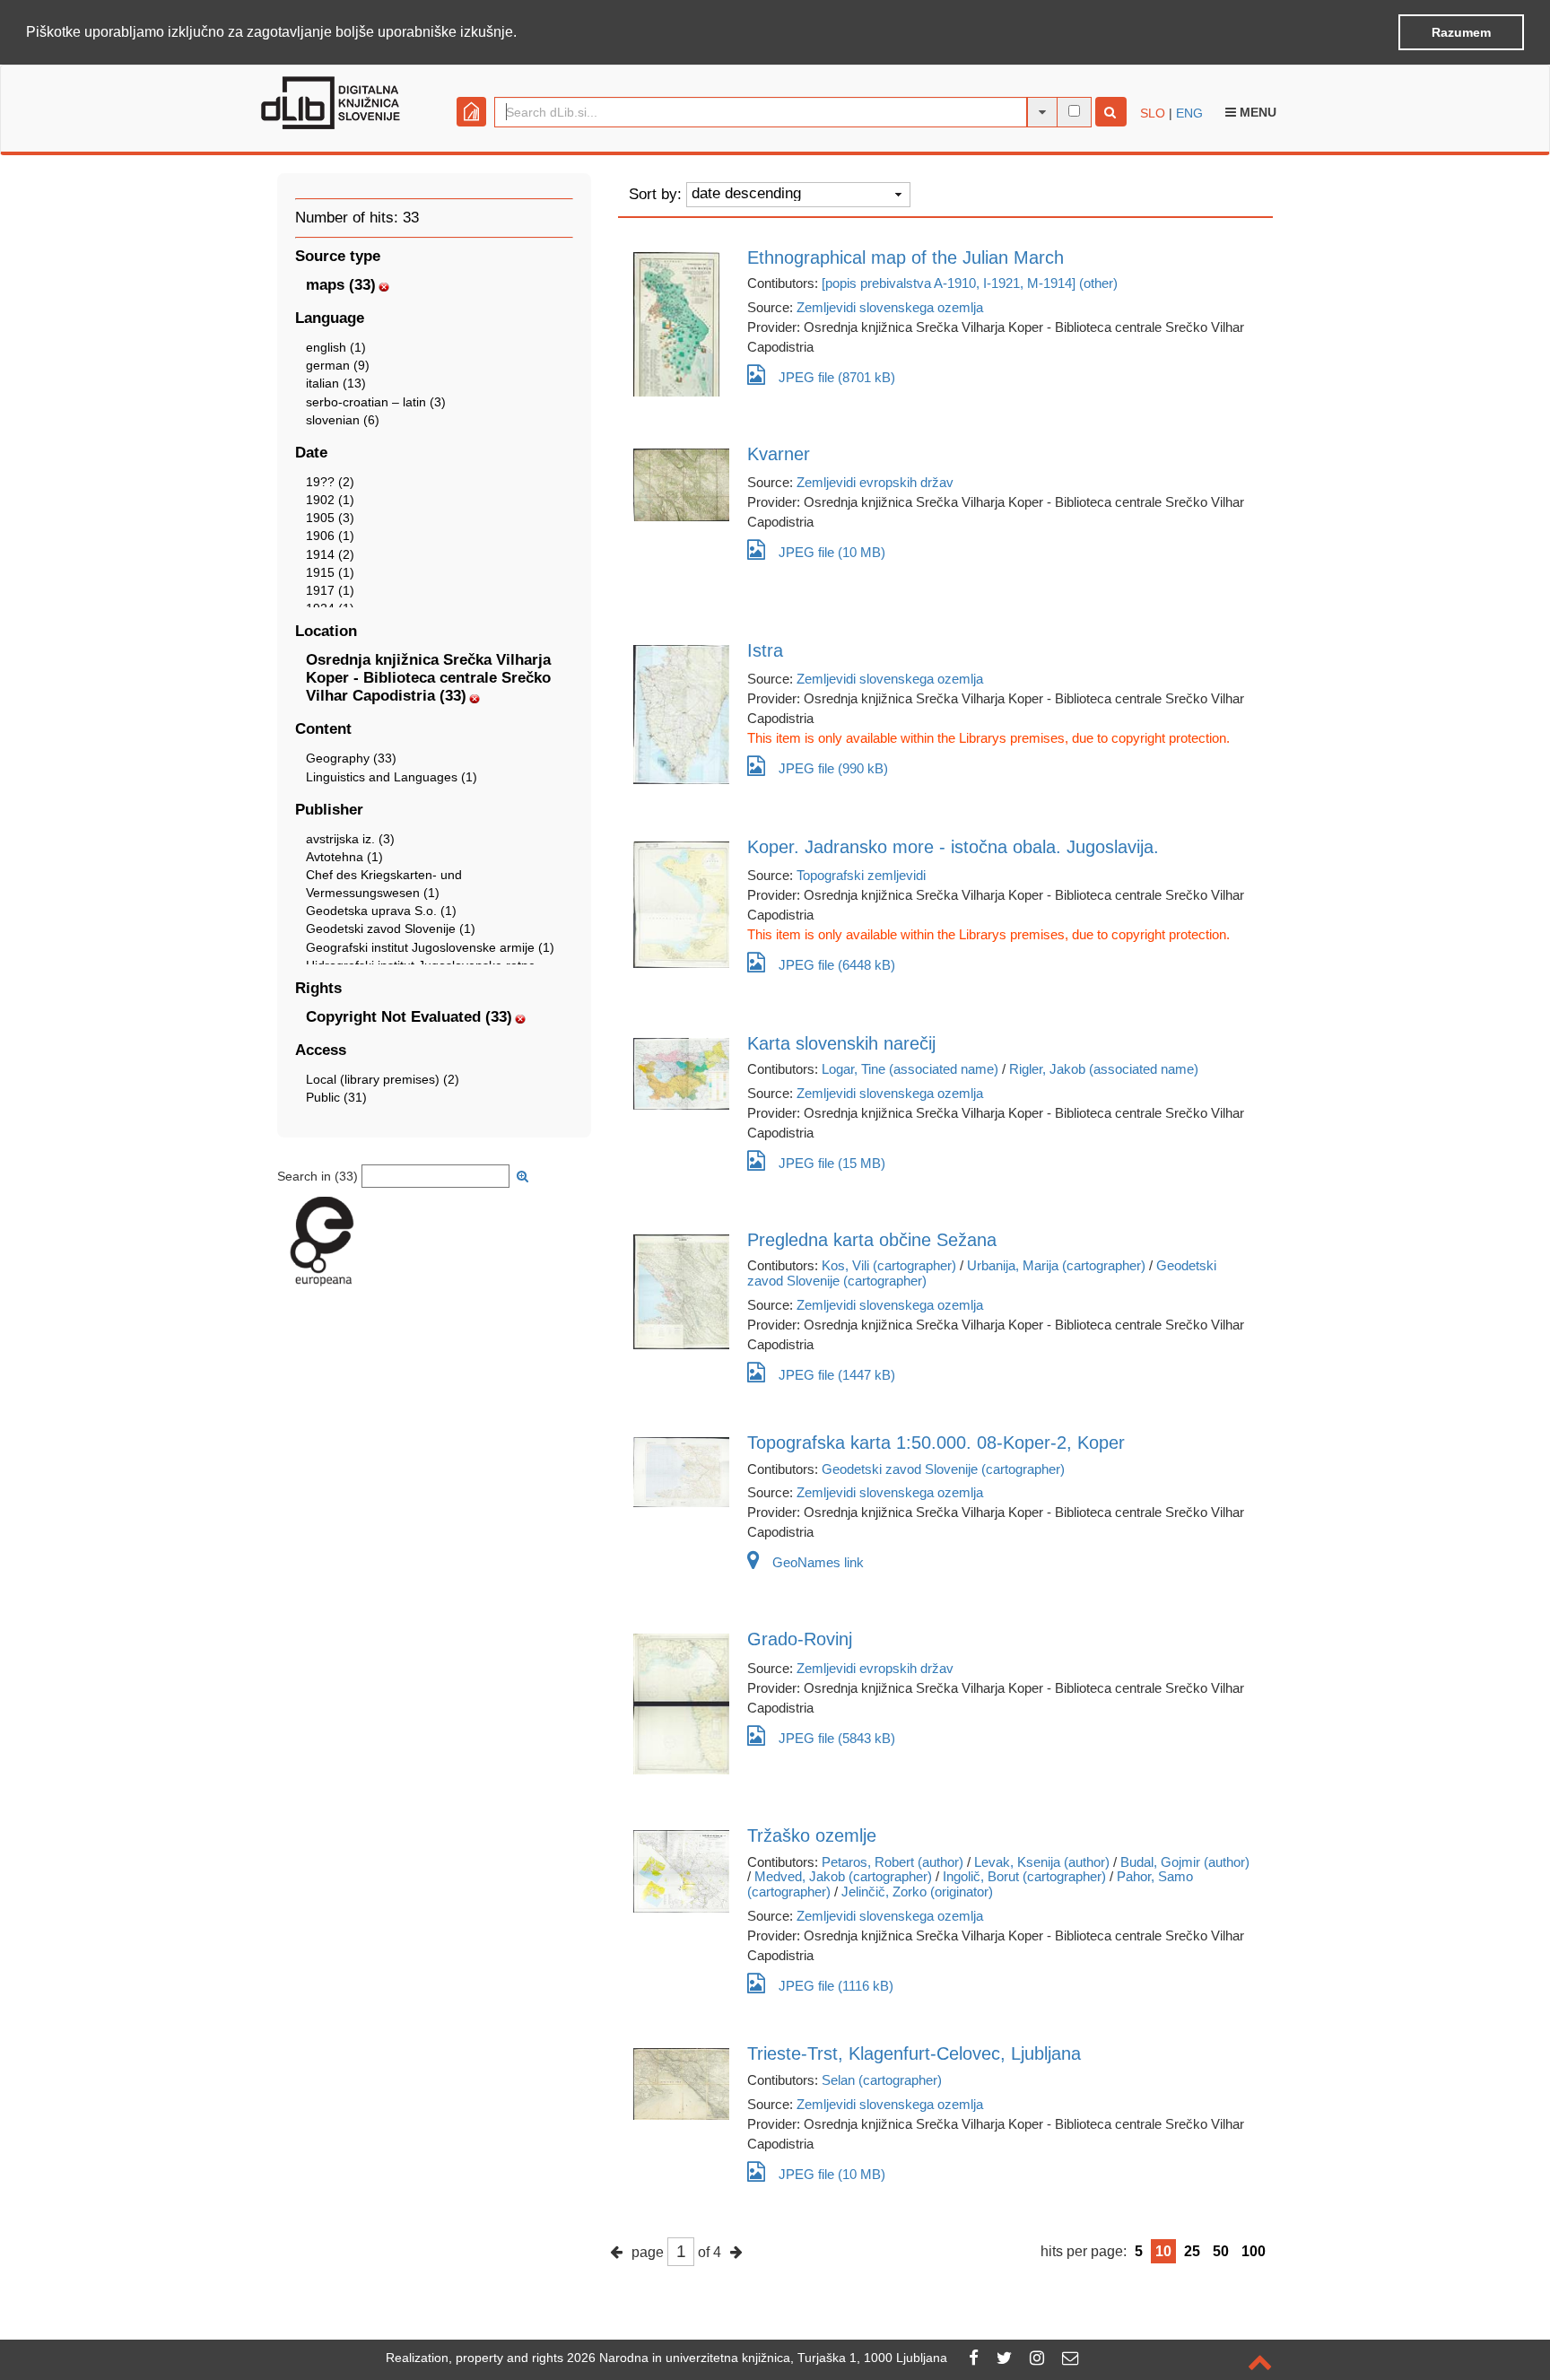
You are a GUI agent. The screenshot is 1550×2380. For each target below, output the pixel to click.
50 (1221, 2251)
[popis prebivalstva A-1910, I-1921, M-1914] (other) (970, 283)
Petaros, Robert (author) (893, 1862)
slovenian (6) (343, 420)
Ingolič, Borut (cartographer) (1024, 1876)
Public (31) (336, 1097)
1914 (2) (330, 554)
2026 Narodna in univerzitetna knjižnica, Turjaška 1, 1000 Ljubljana (757, 2358)
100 (1254, 2251)
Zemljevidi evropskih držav (875, 482)
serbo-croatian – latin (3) (376, 402)
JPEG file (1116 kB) (836, 1986)
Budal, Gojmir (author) (1185, 1862)
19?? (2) (330, 482)
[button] (523, 33)
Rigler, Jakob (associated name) (1104, 1069)
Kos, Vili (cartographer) (889, 1265)
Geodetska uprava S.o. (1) (381, 911)
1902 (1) (330, 500)
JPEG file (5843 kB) (837, 1738)
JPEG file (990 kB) (833, 768)
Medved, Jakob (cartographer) (843, 1876)
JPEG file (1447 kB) (837, 1375)
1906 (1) (330, 536)
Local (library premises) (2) (383, 1079)
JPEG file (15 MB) (832, 1163)
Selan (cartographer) (882, 2080)
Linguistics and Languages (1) (392, 777)
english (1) (336, 347)
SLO (1153, 113)
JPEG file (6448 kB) (837, 965)
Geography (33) (351, 758)
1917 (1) (330, 590)
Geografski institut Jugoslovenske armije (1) (430, 947)
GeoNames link (818, 1562)
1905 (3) (330, 518)
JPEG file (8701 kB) (837, 377)
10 (1163, 2251)
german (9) (338, 365)
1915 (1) (330, 572)
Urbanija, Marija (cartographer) (1056, 1265)
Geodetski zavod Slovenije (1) (391, 928)
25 (1192, 2251)
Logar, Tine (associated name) (910, 1069)
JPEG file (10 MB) (832, 552)
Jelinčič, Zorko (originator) (917, 1892)
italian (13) (336, 383)
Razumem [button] (1461, 32)
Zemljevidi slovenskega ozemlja (890, 307)
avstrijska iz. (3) (350, 839)
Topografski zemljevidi (861, 875)
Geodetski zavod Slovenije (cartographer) (943, 1469)
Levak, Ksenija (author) (1042, 1862)
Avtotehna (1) (344, 857)
